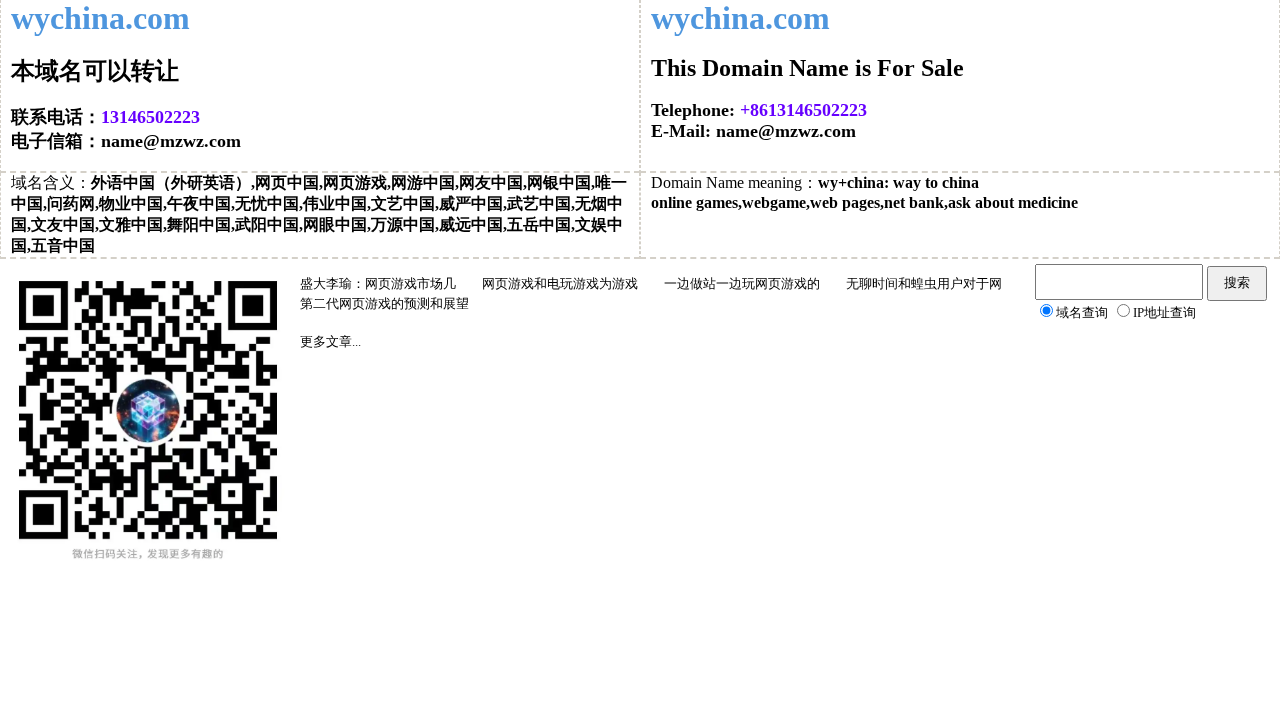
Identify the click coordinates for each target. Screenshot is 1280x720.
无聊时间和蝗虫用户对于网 (924, 283)
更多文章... (330, 341)
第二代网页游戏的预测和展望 (384, 303)
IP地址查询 (1164, 312)
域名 (27, 182)
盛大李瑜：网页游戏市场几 (378, 283)
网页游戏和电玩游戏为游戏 (560, 283)
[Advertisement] (905, 479)
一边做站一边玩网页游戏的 (742, 283)
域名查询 (1082, 312)
